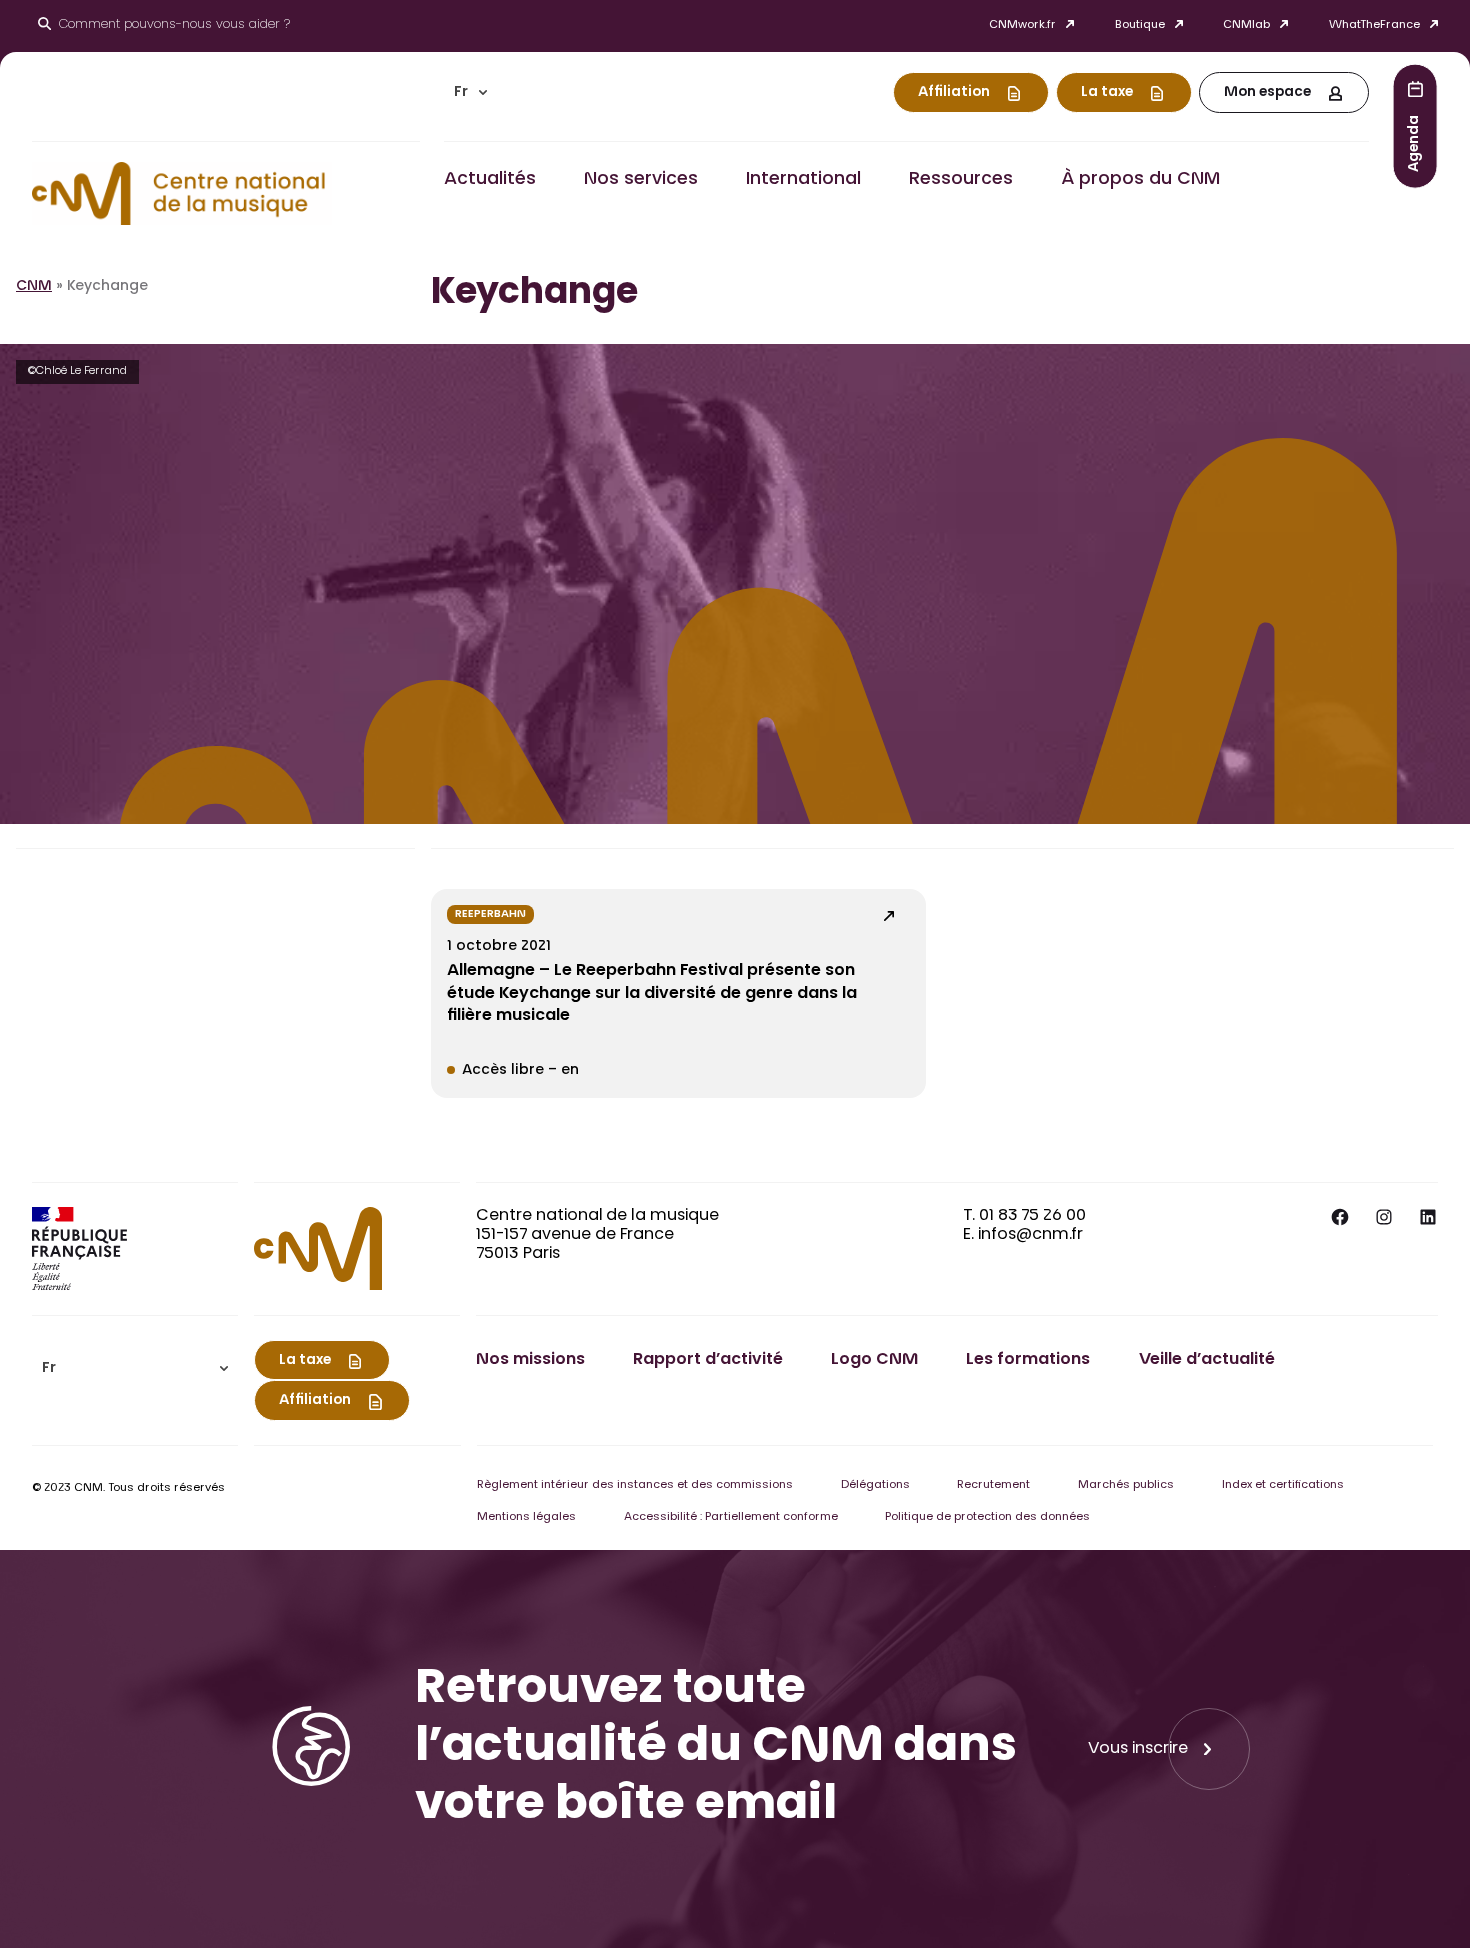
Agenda (1415, 142)
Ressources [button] (961, 180)
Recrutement (993, 1485)
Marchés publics (1126, 1485)
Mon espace (1267, 93)
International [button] (803, 180)
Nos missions (530, 1360)
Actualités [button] (490, 180)
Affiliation (954, 93)
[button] (471, 92)
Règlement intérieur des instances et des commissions (635, 1485)
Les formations (1028, 1360)
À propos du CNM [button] (1140, 180)
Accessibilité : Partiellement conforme (731, 1517)
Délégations (875, 1485)
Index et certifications (1283, 1485)
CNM (34, 287)
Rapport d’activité (708, 1360)
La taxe (1107, 93)
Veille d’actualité (1207, 1360)
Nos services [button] (641, 180)
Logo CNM (874, 1360)
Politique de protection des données (987, 1517)
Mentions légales (526, 1517)
